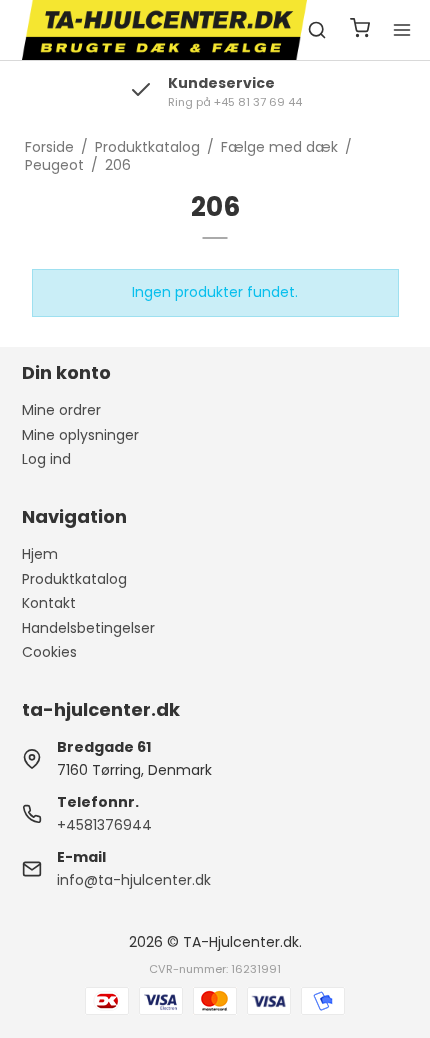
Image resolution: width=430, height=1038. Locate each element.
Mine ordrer (61, 410)
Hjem (40, 554)
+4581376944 (104, 825)
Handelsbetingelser (88, 628)
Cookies (49, 652)
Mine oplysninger (80, 435)
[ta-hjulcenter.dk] (165, 30)
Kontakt (49, 603)
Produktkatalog (74, 579)
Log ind (46, 459)
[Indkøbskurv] (360, 30)
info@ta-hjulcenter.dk (134, 880)
